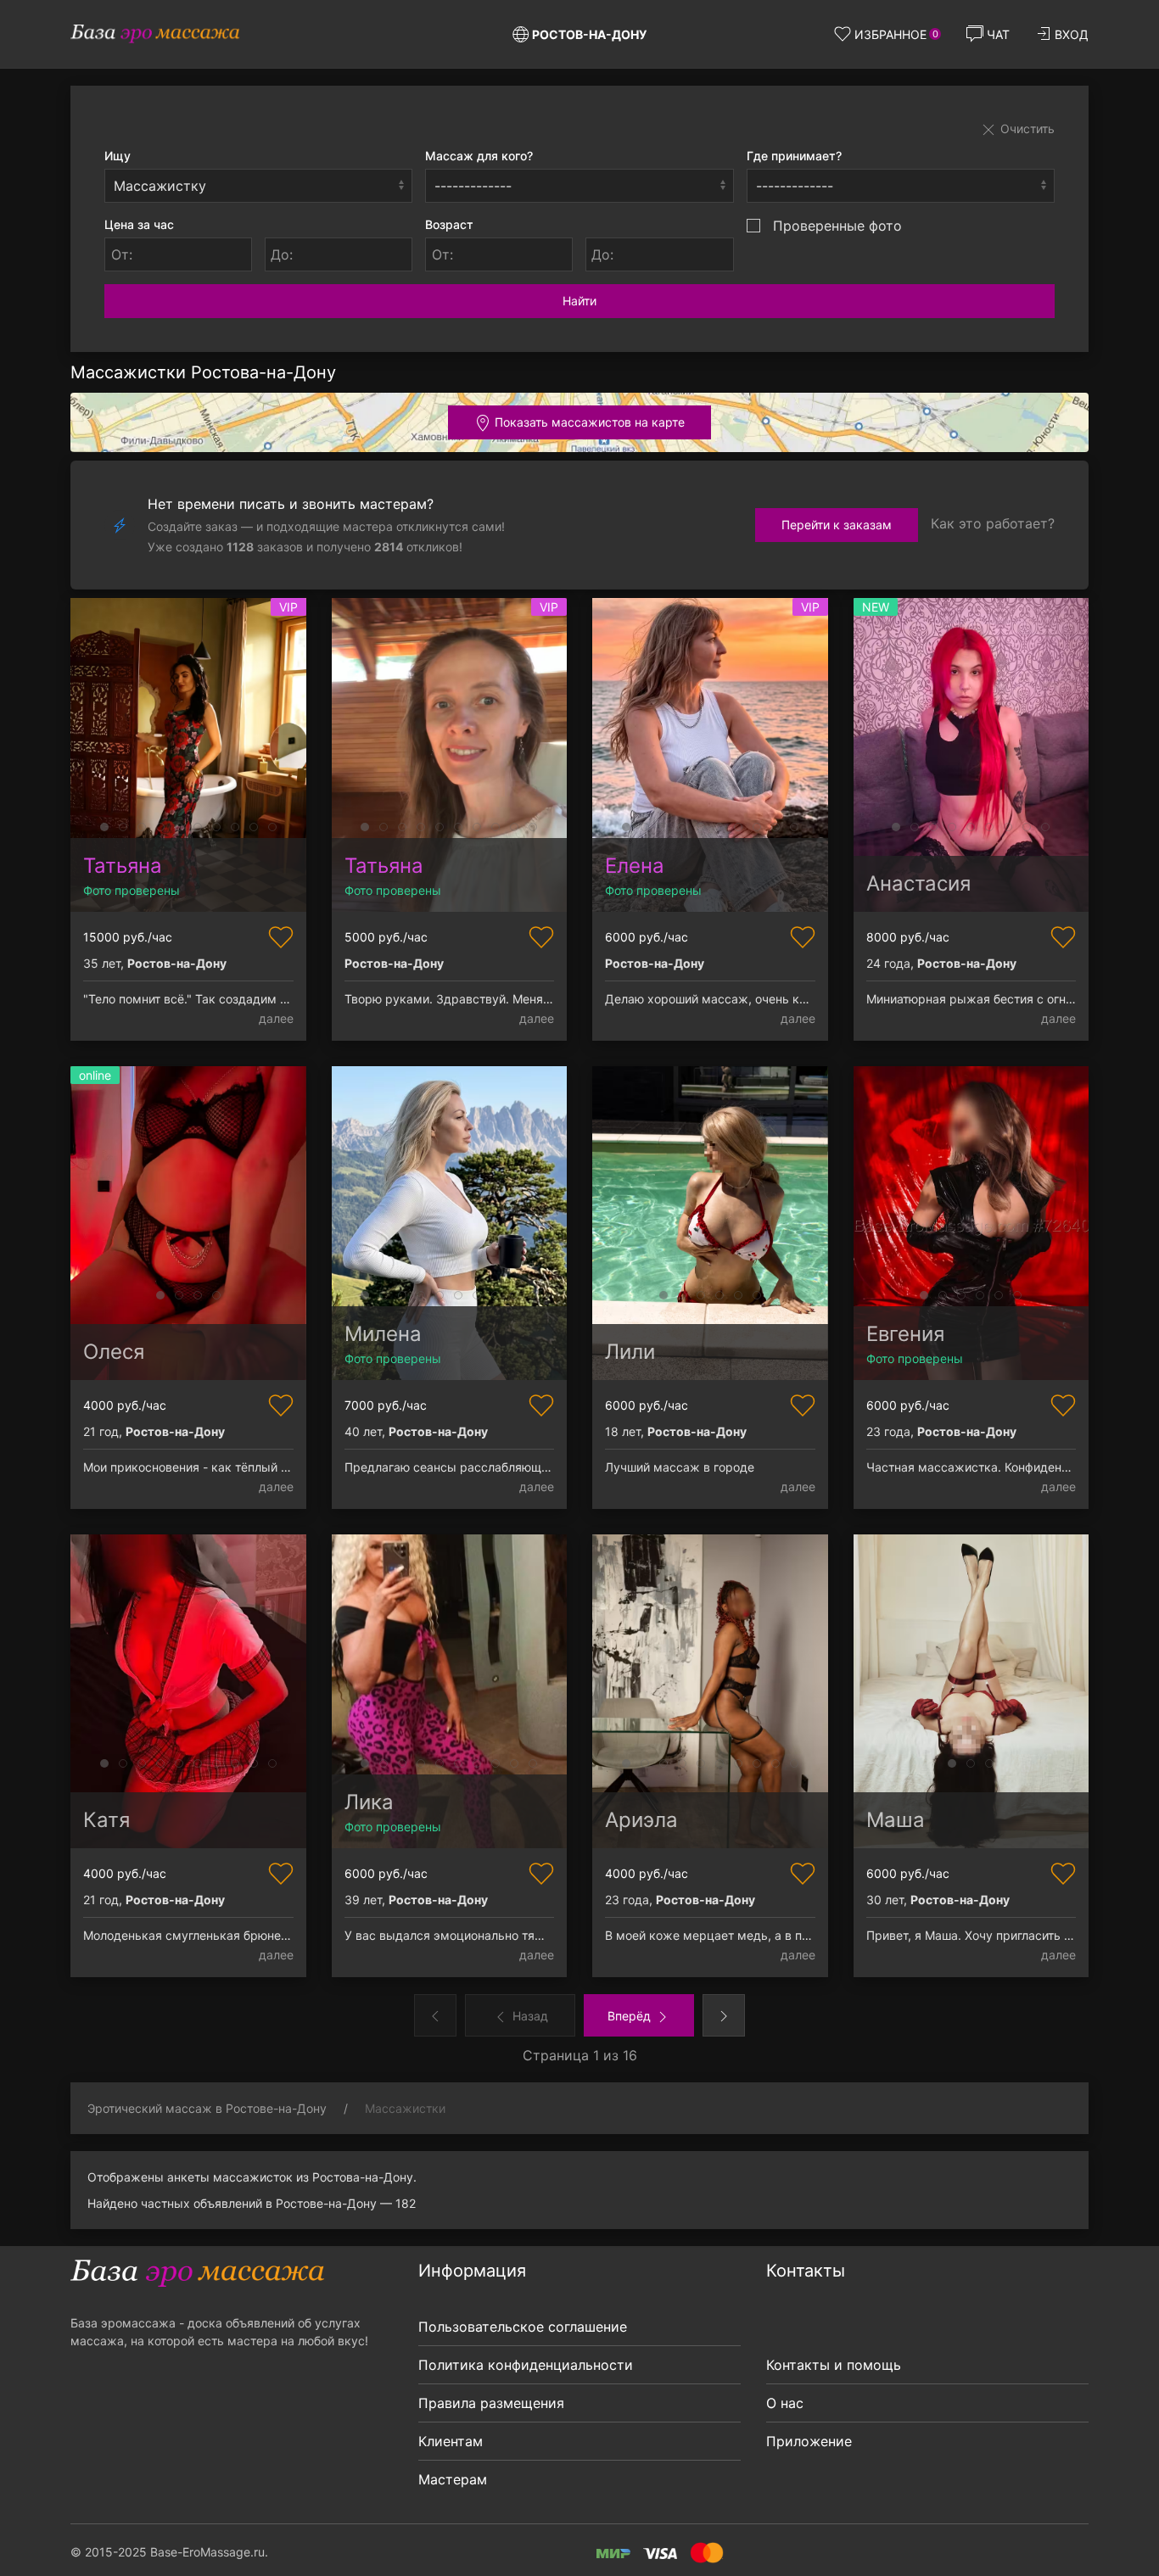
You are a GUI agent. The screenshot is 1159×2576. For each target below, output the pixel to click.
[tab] (104, 827)
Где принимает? (794, 156)
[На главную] (155, 34)
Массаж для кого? (479, 156)
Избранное (896, 34)
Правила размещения (491, 2403)
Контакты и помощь (834, 2365)
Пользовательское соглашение (523, 2327)
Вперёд (631, 2016)
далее (276, 1018)
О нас (785, 2403)
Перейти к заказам (837, 525)
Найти (579, 301)
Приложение (809, 2441)
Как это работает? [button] (993, 523)
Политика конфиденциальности (526, 2365)
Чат (998, 34)
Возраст (449, 224)
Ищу (118, 156)
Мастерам (453, 2479)
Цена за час (139, 224)
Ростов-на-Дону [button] (589, 34)
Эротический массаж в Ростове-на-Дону (207, 2108)
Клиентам (451, 2441)
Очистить (1026, 129)
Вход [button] (1072, 34)
